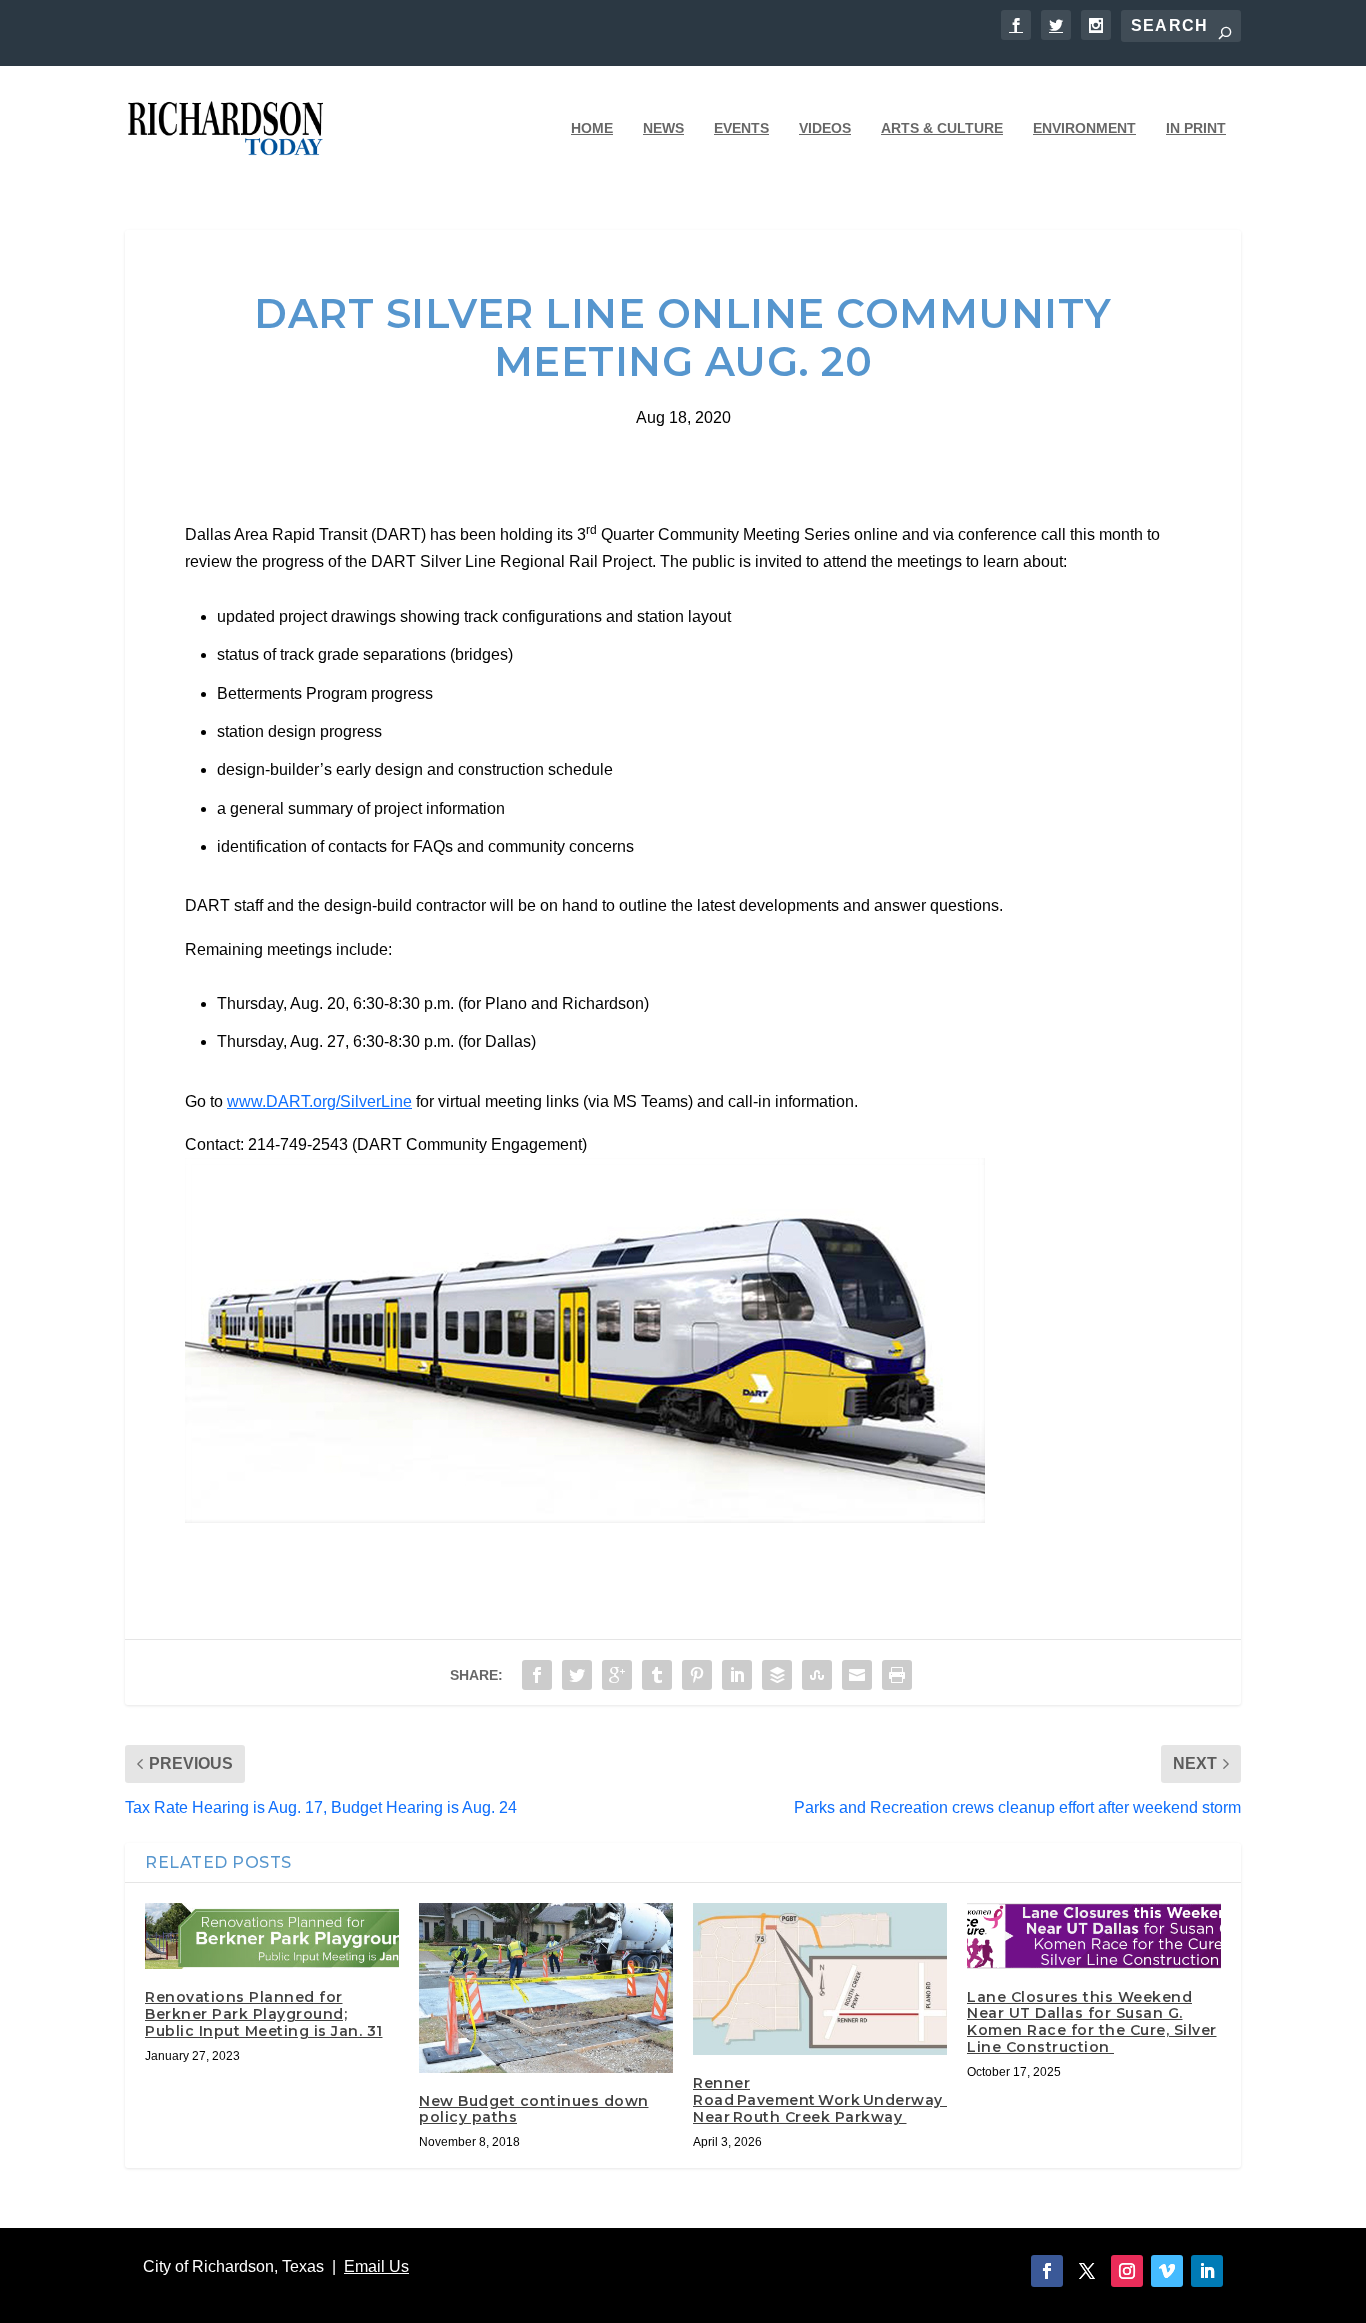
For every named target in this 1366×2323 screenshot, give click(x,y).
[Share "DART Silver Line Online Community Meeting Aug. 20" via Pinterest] (697, 1675)
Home (592, 128)
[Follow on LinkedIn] (1207, 2271)
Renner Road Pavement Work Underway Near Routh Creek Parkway (820, 2100)
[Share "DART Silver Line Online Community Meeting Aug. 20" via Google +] (617, 1675)
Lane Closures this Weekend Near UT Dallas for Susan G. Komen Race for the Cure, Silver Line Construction (1092, 2022)
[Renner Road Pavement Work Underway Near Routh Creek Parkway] (820, 1979)
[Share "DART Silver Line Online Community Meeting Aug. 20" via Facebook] (537, 1675)
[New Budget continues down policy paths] (546, 1988)
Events (741, 128)
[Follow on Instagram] (1127, 2271)
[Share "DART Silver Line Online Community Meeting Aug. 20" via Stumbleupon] (817, 1675)
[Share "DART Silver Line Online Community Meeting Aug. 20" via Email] (857, 1675)
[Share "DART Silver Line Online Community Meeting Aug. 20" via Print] (897, 1675)
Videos (825, 128)
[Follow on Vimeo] (1167, 2271)
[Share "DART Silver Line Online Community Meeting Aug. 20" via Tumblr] (657, 1675)
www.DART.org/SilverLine (319, 1101)
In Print (1196, 128)
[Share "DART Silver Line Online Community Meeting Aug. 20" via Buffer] (777, 1675)
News (663, 128)
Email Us (376, 2266)
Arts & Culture (942, 128)
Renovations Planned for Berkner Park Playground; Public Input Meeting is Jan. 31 (264, 2014)
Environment (1084, 128)
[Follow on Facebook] (1047, 2271)
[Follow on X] (1087, 2271)
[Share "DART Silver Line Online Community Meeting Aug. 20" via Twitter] (577, 1675)
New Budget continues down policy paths (534, 2109)
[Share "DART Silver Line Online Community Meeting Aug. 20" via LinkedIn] (737, 1675)
